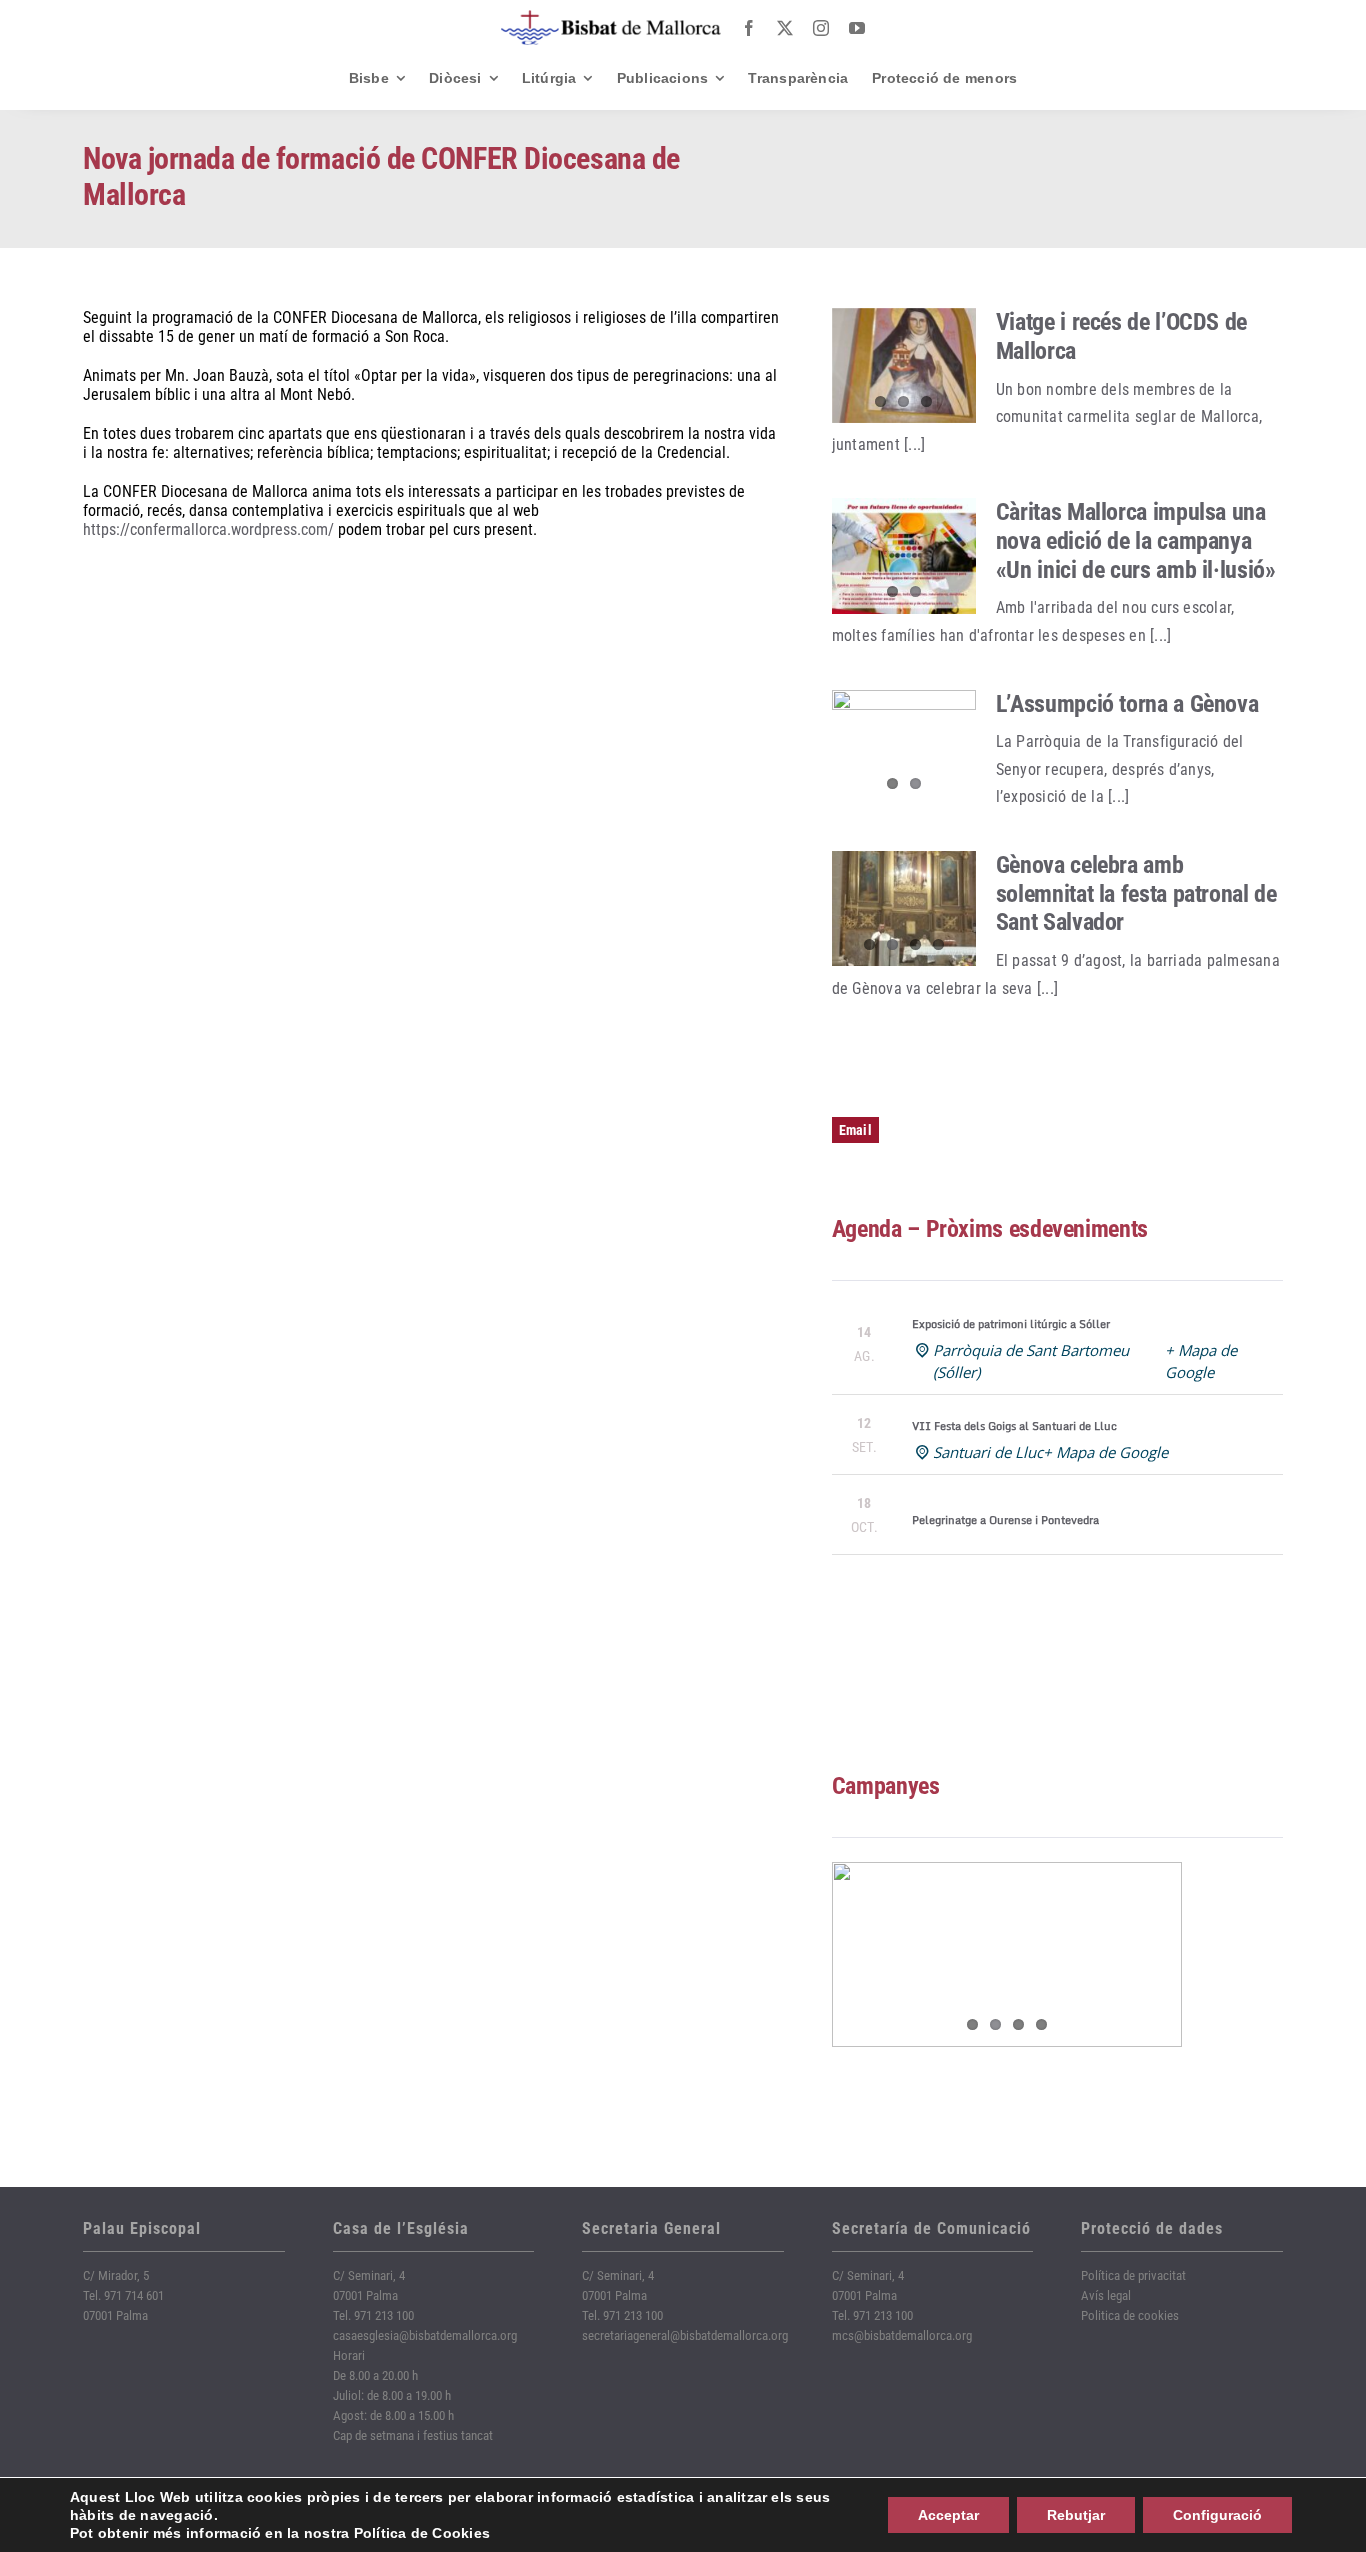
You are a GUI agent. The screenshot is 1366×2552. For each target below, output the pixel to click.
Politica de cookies (1130, 2315)
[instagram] (821, 28)
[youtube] (857, 28)
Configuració (1217, 2515)
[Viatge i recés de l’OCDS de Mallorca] (904, 366)
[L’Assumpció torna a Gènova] (904, 748)
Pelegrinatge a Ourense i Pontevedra (1005, 1520)
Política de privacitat (1133, 2275)
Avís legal (1106, 2295)
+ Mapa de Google (1105, 1452)
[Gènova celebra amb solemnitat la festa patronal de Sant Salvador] (904, 909)
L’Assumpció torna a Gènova (1127, 704)
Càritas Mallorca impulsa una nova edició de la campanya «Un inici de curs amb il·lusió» (1136, 541)
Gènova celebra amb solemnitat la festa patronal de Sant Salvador (1136, 894)
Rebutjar (1076, 2515)
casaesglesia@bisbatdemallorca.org (425, 2335)
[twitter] (785, 28)
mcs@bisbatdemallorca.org (902, 2335)
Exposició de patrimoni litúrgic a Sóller (1011, 1324)
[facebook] (749, 28)
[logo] (611, 17)
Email (855, 1130)
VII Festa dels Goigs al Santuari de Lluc (1014, 1426)
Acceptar (948, 2515)
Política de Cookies (422, 2533)
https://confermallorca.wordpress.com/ (208, 529)
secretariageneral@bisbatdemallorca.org (685, 2335)
